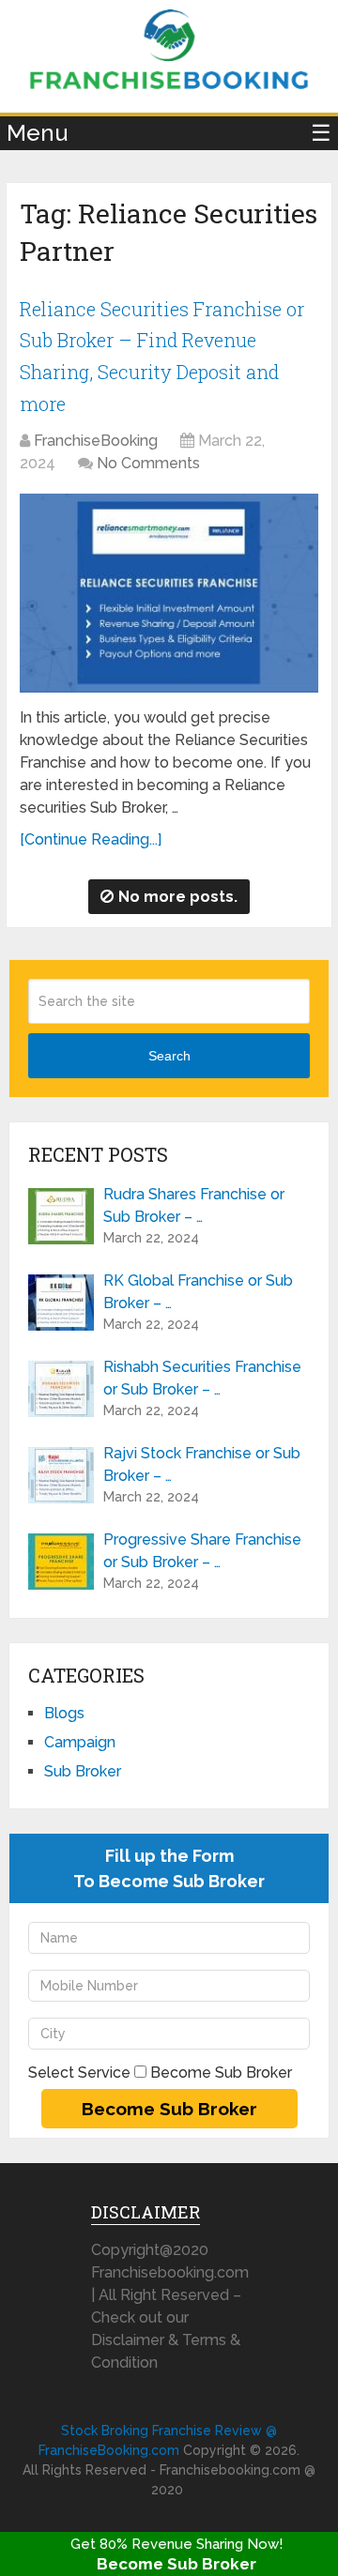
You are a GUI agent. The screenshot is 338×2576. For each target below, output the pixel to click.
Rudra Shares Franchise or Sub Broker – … (194, 1205)
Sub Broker (83, 1771)
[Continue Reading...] (91, 839)
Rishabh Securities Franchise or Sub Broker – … (202, 1378)
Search (169, 1056)
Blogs (64, 1713)
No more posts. (178, 897)
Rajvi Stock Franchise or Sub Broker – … (202, 1464)
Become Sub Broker (177, 2564)
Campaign (80, 1742)
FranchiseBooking (96, 441)
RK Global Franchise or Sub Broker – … (198, 1292)
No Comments (148, 463)
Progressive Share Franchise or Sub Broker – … (202, 1551)
